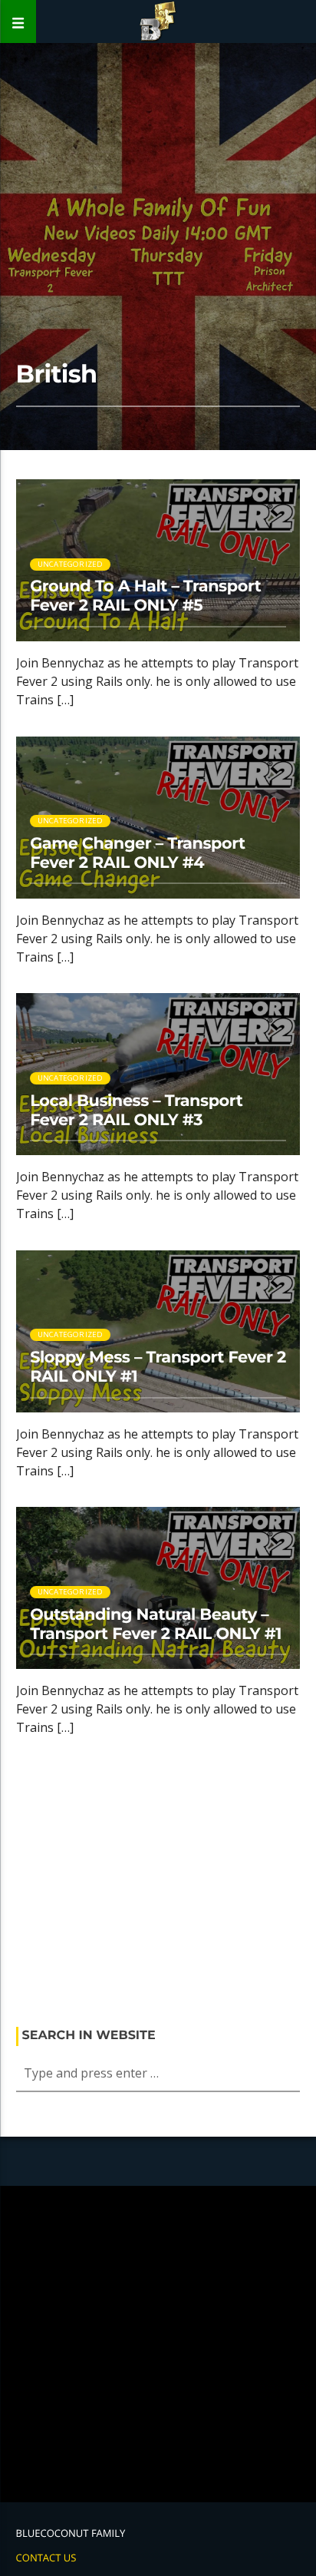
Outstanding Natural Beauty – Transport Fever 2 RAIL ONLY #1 (156, 1624)
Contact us (46, 2558)
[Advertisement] (158, 1887)
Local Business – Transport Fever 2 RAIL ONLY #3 (136, 1111)
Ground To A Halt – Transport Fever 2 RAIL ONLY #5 (145, 596)
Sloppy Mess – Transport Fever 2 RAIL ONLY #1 (158, 1367)
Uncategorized (71, 564)
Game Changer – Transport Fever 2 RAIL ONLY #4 (138, 853)
